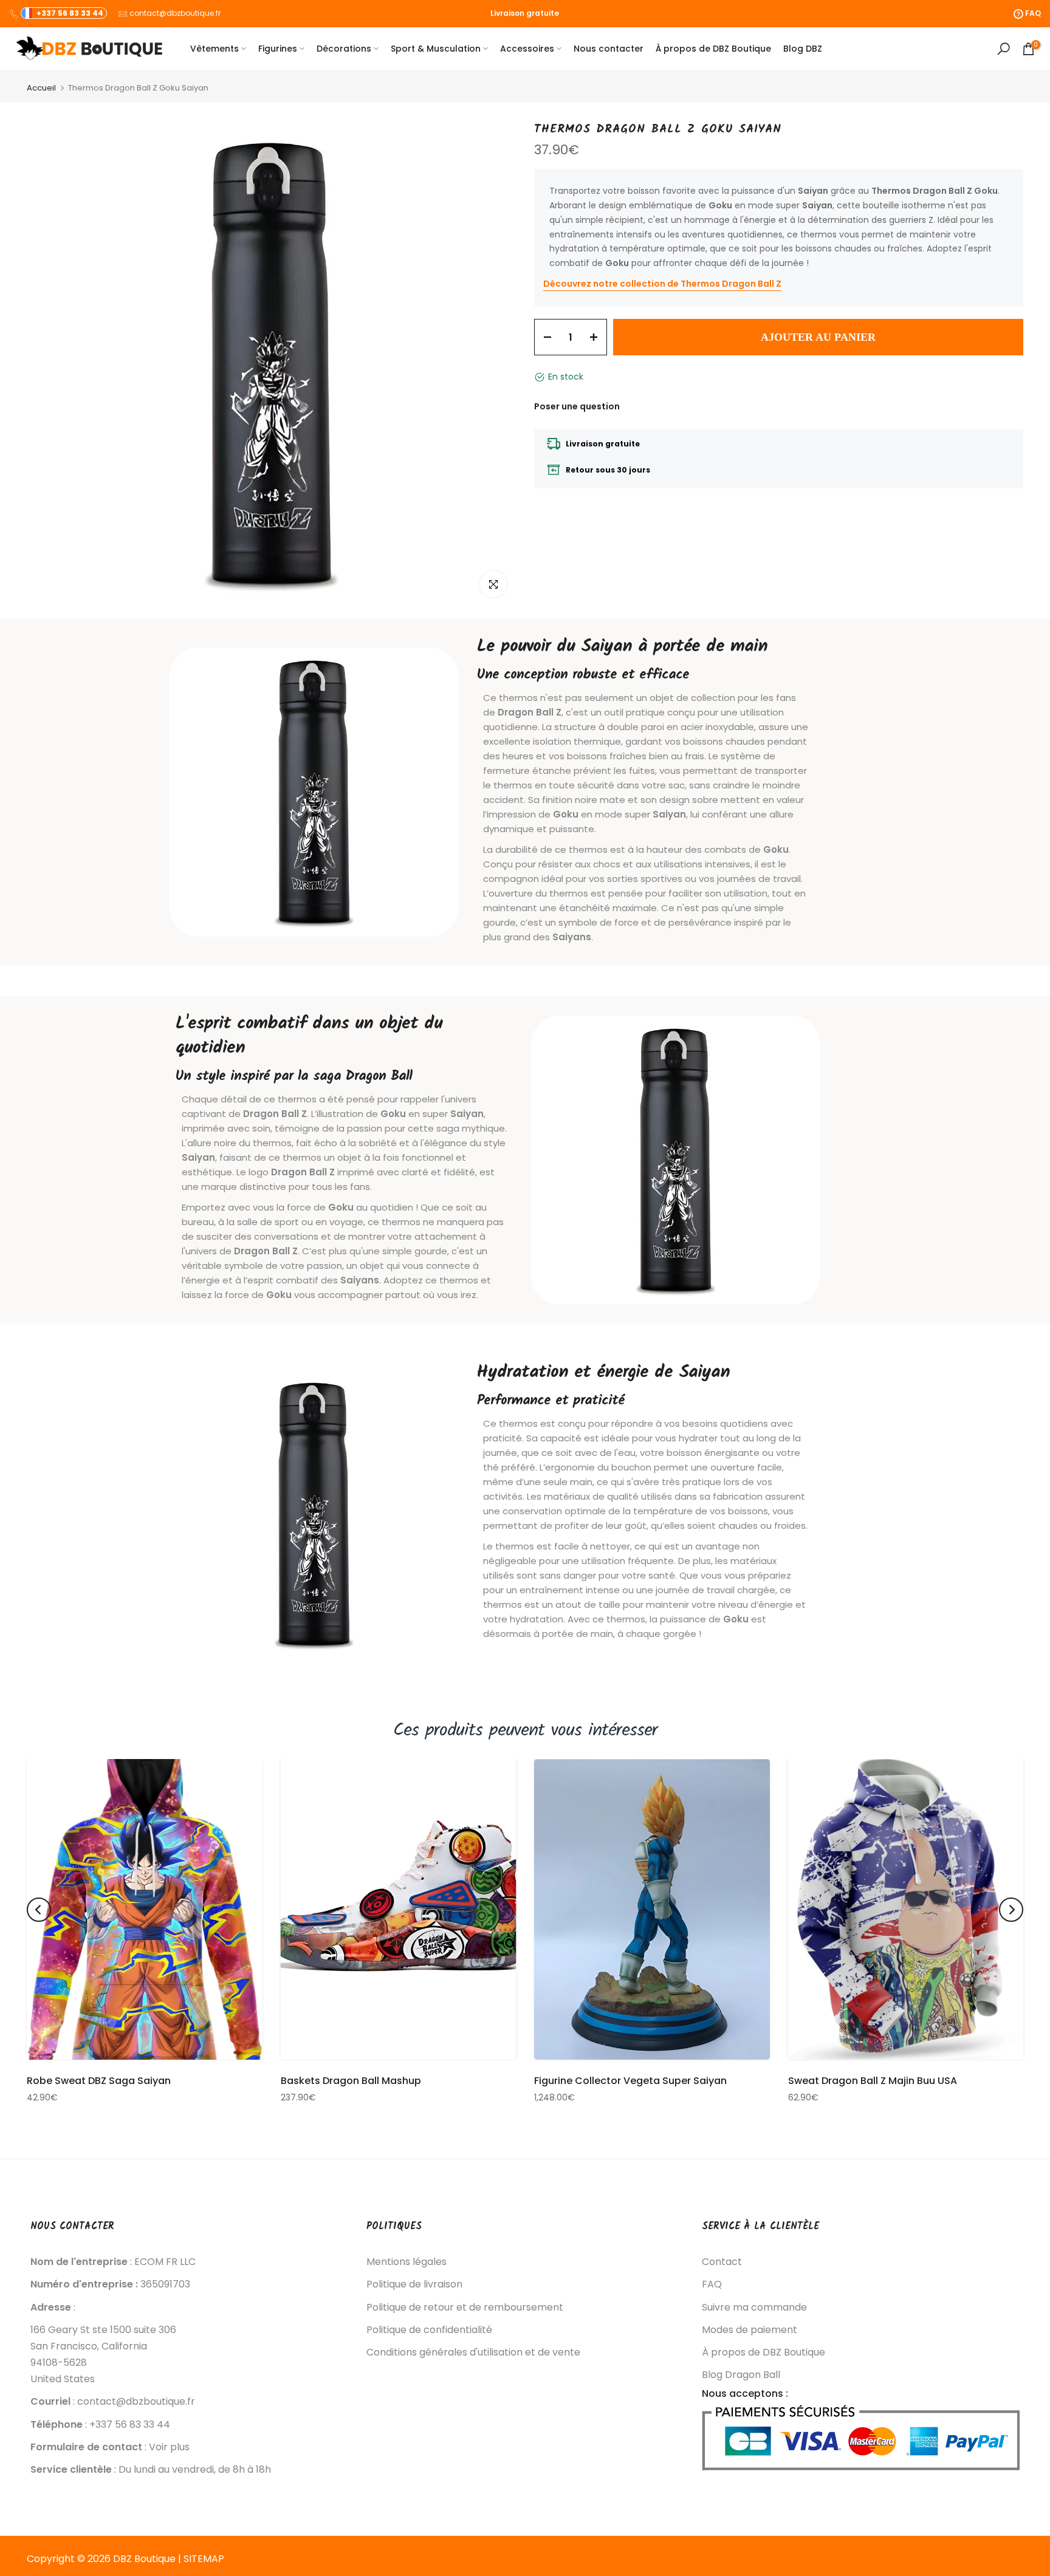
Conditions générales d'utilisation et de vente (473, 2352)
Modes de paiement (750, 2330)
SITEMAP (204, 2559)
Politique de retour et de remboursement (465, 2308)
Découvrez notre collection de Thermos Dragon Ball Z (662, 284)
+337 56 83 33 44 (70, 13)
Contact (722, 2262)
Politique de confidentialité (429, 2330)
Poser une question (577, 406)
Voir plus (169, 2447)
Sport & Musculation (436, 49)
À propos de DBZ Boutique (713, 49)
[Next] (1011, 1910)
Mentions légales (407, 2262)
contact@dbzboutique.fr (175, 13)
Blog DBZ (803, 49)
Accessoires (527, 49)
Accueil (41, 88)
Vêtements (214, 49)
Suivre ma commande (754, 2308)
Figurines (278, 49)
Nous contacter (609, 49)
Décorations (344, 49)
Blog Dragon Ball (741, 2375)
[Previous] (39, 1910)
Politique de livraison (414, 2284)
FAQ (712, 2284)
